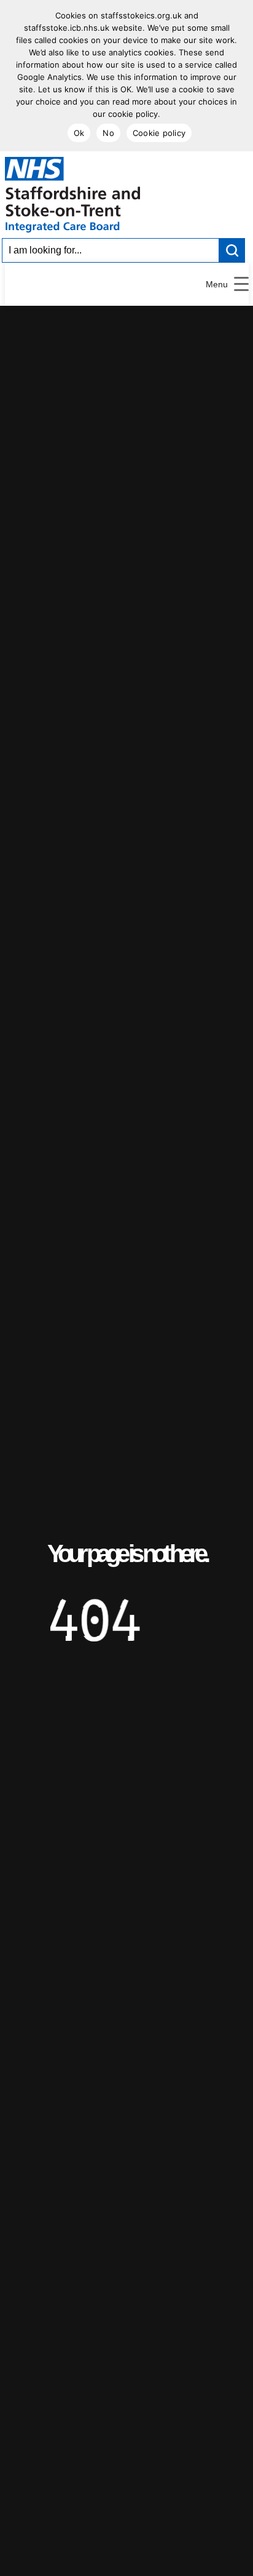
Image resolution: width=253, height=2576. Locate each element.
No (108, 133)
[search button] (232, 250)
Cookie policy (159, 133)
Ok (79, 133)
